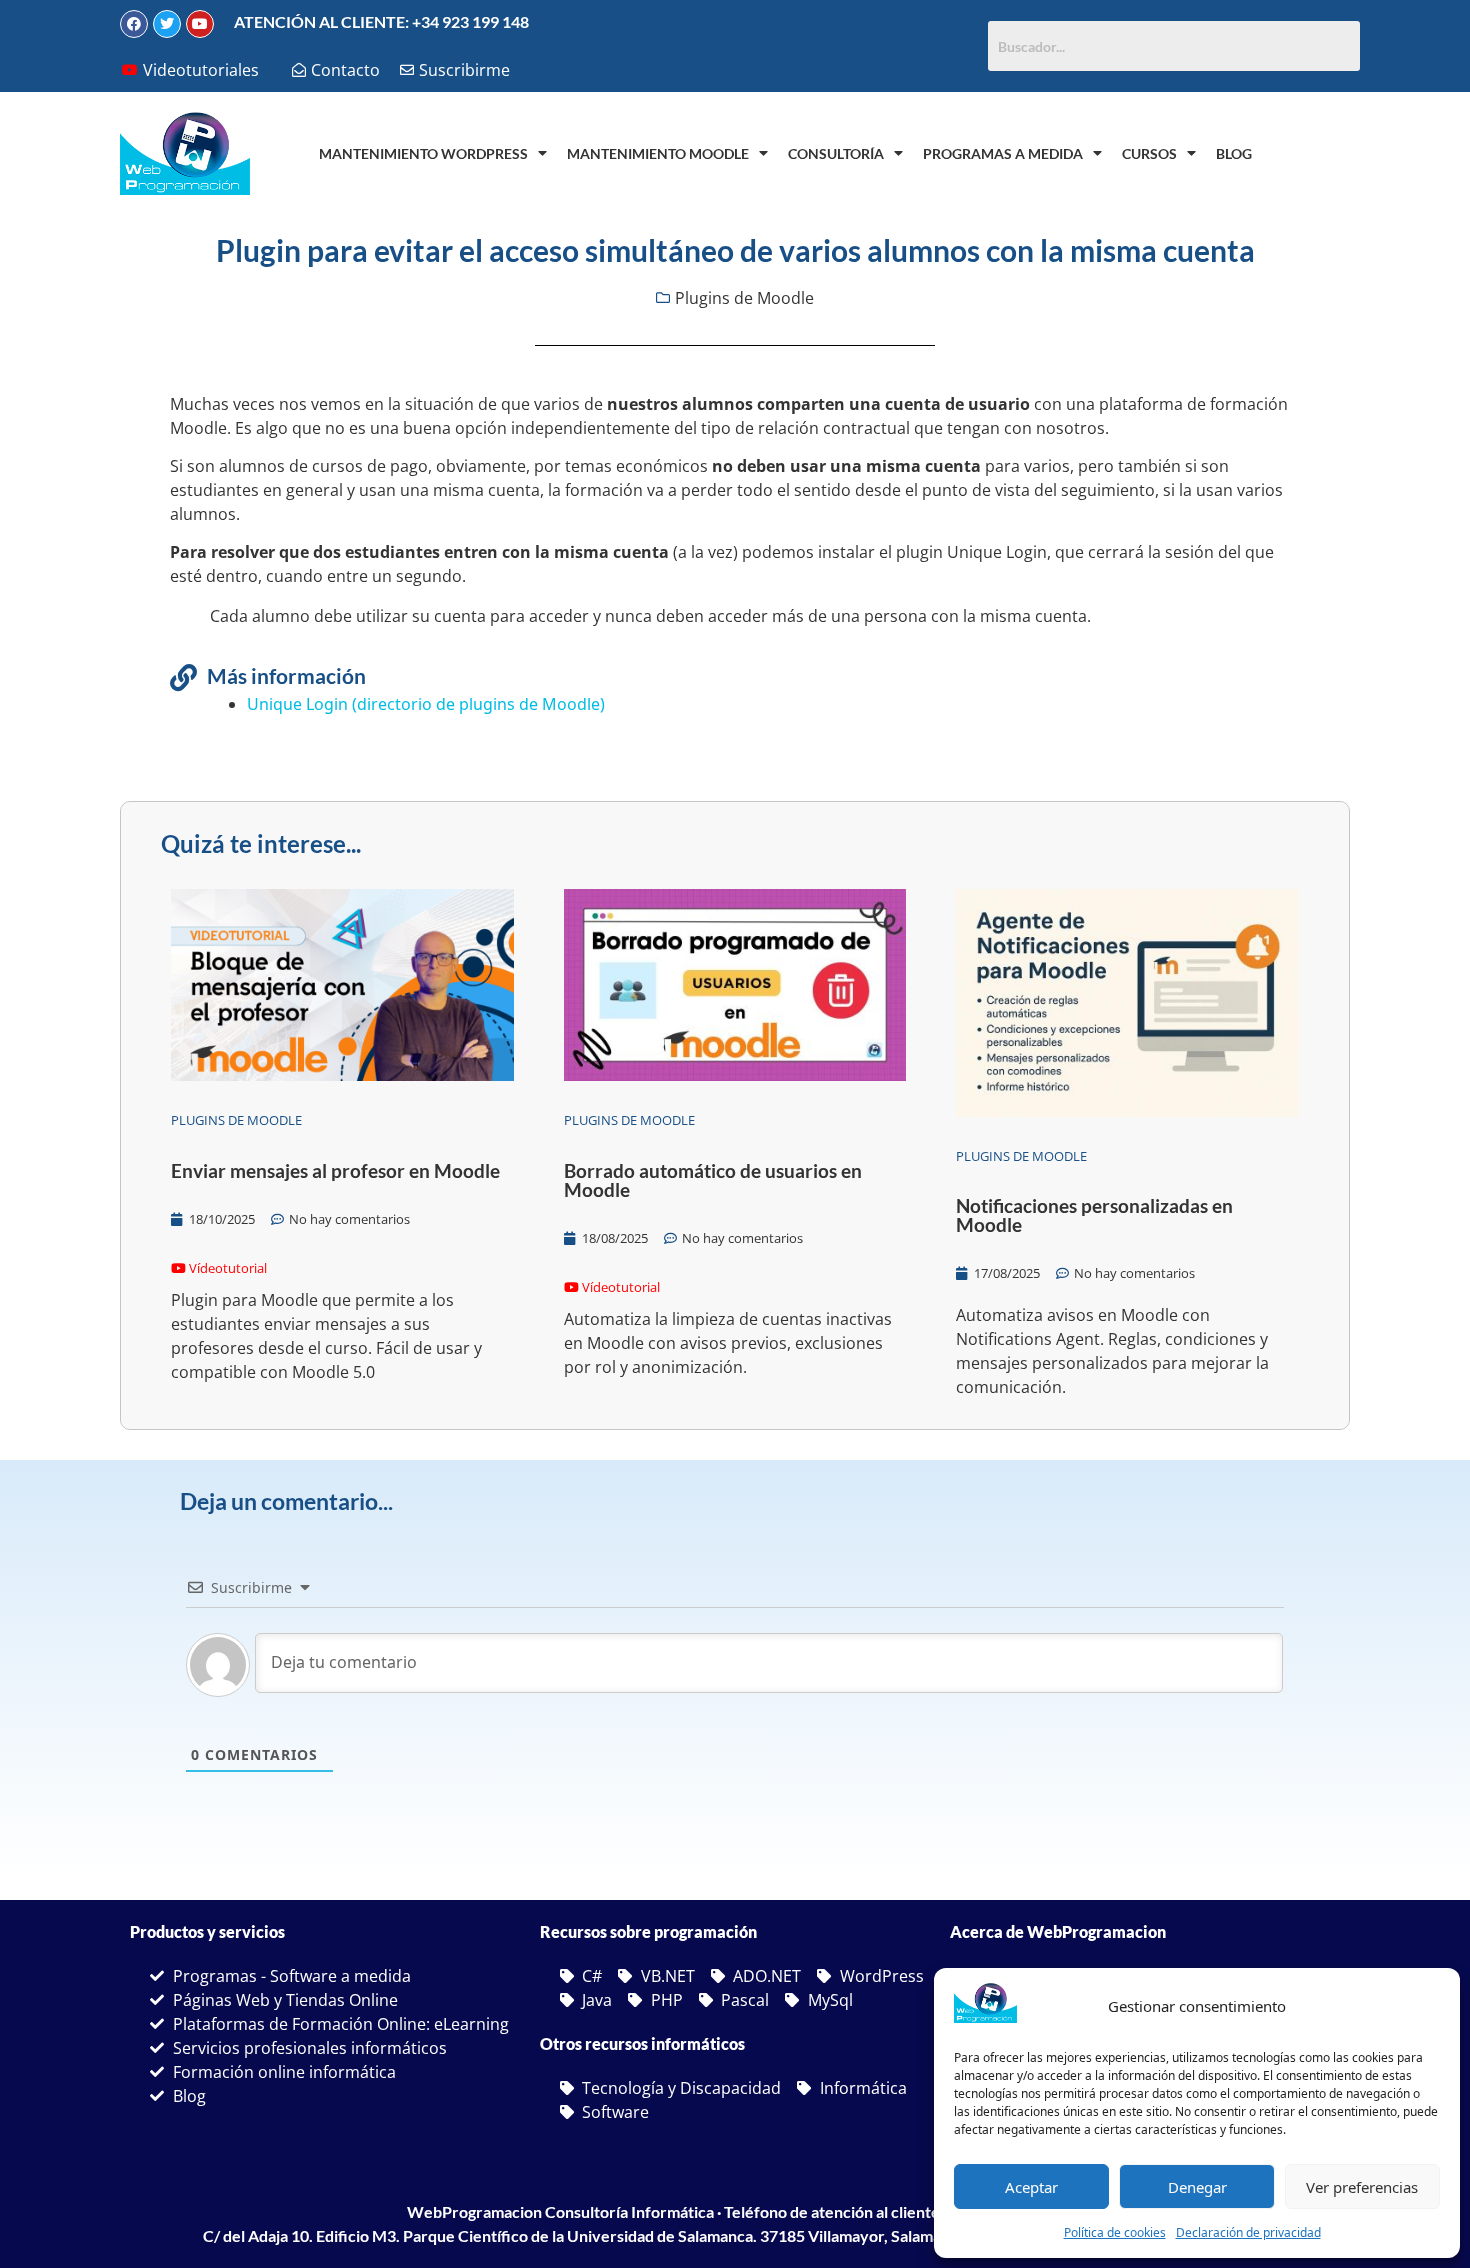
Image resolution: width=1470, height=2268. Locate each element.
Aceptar (1031, 2187)
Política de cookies (1115, 2232)
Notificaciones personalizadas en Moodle (1094, 1215)
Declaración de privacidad (1248, 2232)
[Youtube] (200, 24)
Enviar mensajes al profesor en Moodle (335, 1170)
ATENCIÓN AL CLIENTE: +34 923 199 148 (381, 21)
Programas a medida (1003, 153)
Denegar (1197, 2187)
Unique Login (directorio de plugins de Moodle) (426, 704)
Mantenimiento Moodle (658, 153)
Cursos (1149, 153)
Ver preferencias (1362, 2187)
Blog (1234, 153)
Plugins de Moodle (744, 298)
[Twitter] (167, 24)
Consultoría (836, 153)
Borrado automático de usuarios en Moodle (713, 1180)
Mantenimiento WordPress (423, 153)
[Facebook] (134, 24)
